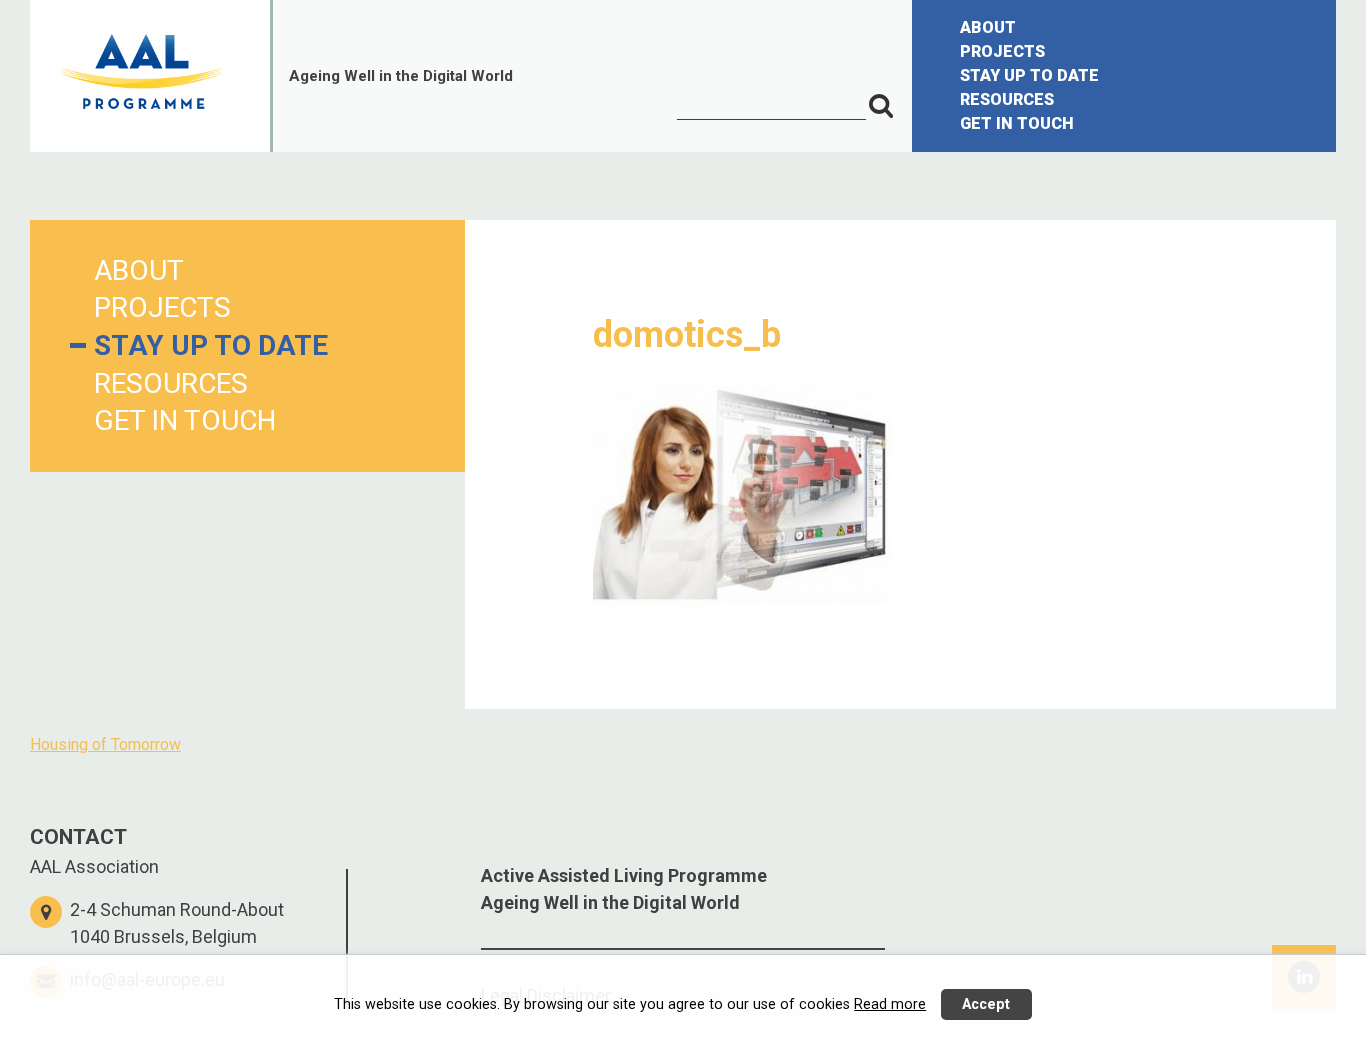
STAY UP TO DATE (1029, 75)
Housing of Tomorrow (105, 744)
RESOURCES (1007, 99)
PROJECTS (1002, 51)
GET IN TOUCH (1017, 123)
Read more (890, 1004)
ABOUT (988, 27)
